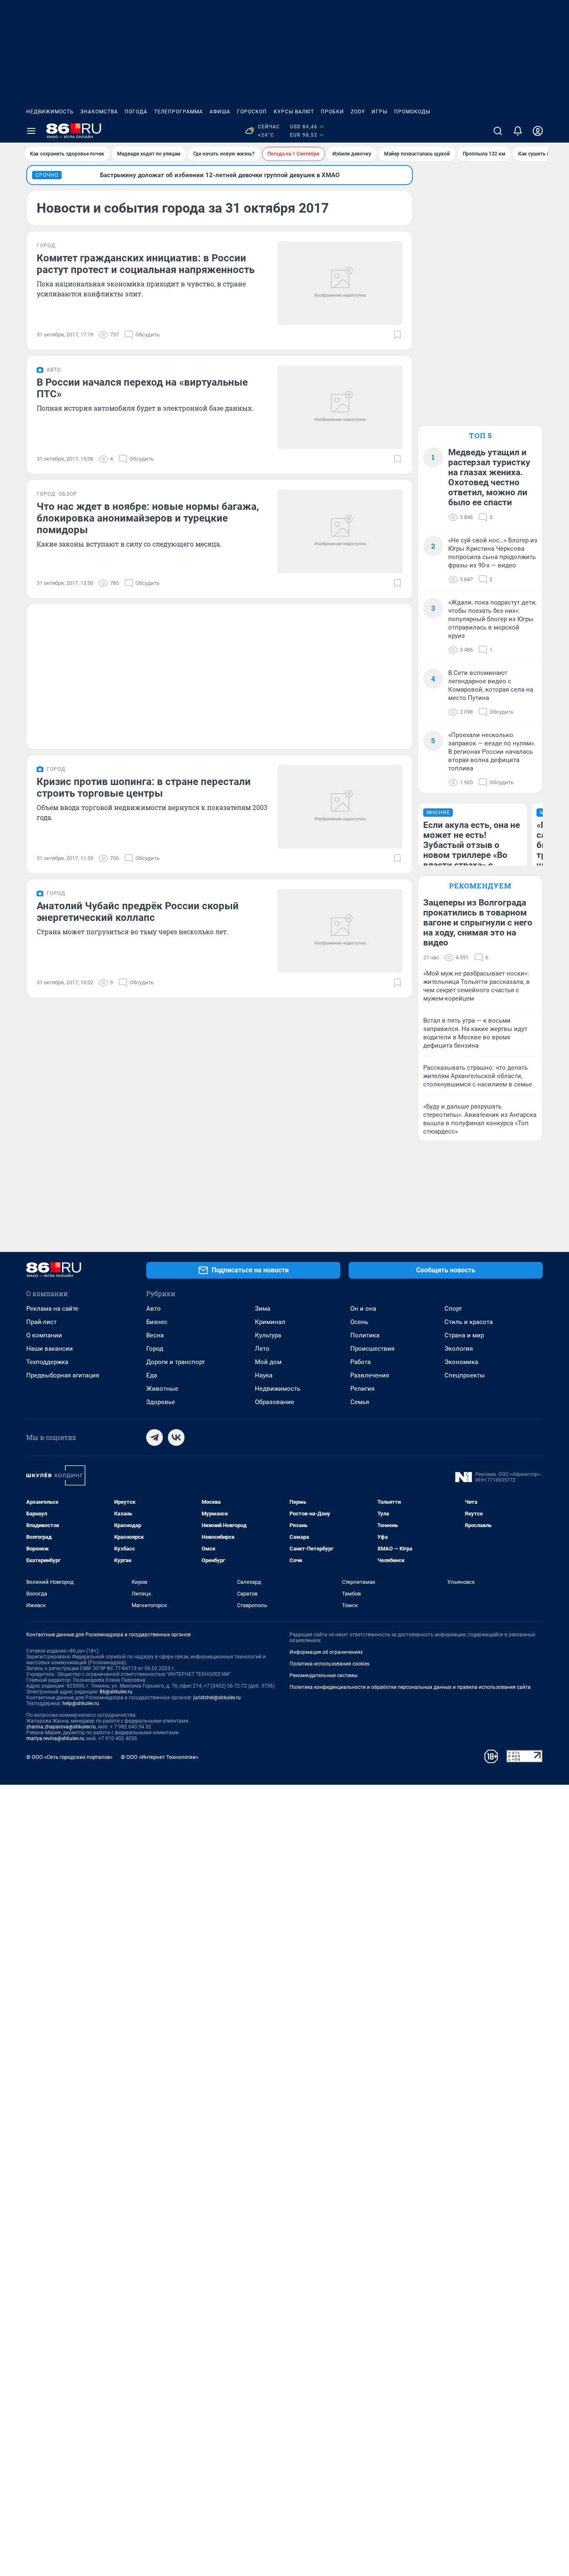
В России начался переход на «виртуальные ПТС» (142, 388)
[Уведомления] (518, 131)
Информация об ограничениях (326, 1652)
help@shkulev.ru (81, 1703)
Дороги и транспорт (176, 1362)
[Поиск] (498, 131)
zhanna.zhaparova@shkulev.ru (61, 1727)
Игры (379, 112)
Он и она (363, 1309)
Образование (275, 1402)
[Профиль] (538, 131)
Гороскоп (252, 112)
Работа (361, 1362)
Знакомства (99, 112)
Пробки (332, 112)
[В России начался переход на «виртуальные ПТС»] (340, 407)
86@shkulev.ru (116, 1692)
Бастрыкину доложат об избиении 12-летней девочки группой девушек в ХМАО (220, 175)
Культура (268, 1335)
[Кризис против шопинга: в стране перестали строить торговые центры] (340, 807)
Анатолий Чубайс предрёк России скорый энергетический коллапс (138, 912)
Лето (262, 1349)
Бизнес (157, 1322)
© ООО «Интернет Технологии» (160, 1757)
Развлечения (370, 1375)
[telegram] (155, 1437)
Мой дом (268, 1362)
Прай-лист (41, 1322)
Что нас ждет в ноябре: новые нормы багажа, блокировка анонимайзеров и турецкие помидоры (148, 518)
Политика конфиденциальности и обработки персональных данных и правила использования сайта (410, 1687)
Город (155, 1349)
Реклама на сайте (52, 1309)
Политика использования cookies (329, 1664)
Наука (264, 1375)
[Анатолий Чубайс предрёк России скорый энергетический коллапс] (340, 931)
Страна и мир (464, 1335)
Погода (136, 112)
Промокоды (412, 112)
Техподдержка (47, 1362)
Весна (155, 1335)
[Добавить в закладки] (397, 335)
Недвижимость (50, 112)
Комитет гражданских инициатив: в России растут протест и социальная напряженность (146, 264)
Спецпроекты (465, 1375)
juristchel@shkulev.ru (217, 1698)
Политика (365, 1335)
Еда (152, 1375)
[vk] (176, 1437)
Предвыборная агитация (63, 1375)
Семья (360, 1402)
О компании (44, 1335)
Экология (459, 1349)
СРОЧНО (47, 175)
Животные (162, 1389)
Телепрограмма (178, 112)
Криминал (270, 1322)
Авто (153, 1309)
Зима (263, 1309)
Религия (362, 1389)
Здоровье (161, 1402)
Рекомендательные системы (323, 1676)
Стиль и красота (469, 1322)
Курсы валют (294, 112)
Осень (359, 1322)
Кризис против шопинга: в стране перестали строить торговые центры (144, 788)
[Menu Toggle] (31, 131)
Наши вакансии (50, 1349)
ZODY (358, 112)
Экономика (461, 1362)
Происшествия (372, 1349)
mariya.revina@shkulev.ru (55, 1738)
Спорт (453, 1309)
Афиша (220, 112)
